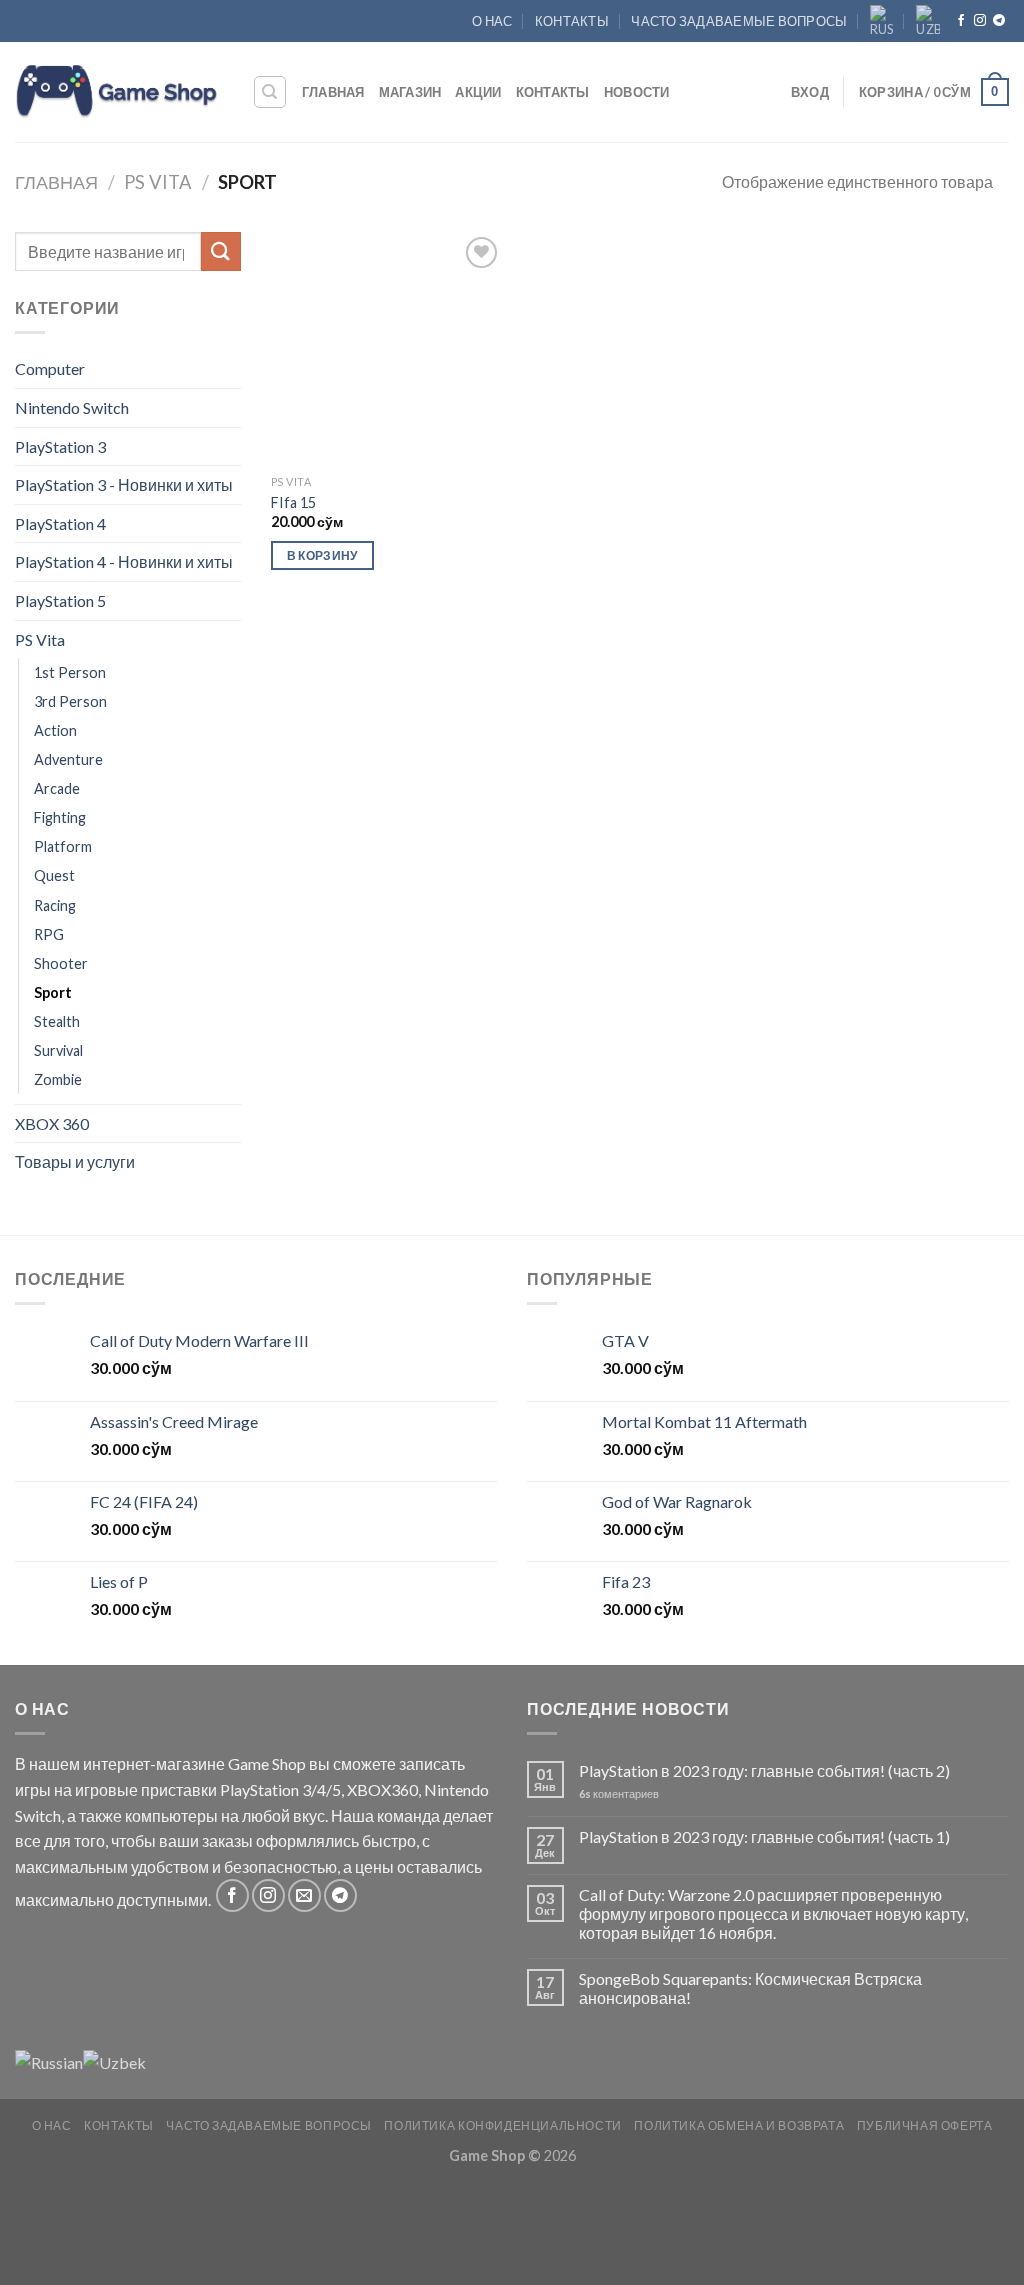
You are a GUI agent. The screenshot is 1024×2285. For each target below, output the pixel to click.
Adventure (68, 759)
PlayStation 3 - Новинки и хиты (124, 484)
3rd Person (70, 701)
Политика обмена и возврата (739, 2125)
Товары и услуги (75, 1161)
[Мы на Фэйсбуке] (961, 21)
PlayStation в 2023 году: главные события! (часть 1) (764, 1836)
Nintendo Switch (72, 407)
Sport (53, 992)
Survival (58, 1050)
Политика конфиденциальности (503, 2125)
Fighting (60, 817)
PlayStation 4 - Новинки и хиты (124, 561)
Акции (478, 92)
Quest (54, 875)
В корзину (322, 555)
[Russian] (882, 21)
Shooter (61, 963)
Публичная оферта (925, 2125)
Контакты (572, 21)
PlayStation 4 (60, 523)
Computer (50, 368)
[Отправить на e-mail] (304, 1895)
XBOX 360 (52, 1123)
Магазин (410, 92)
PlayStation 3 (60, 446)
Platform (63, 846)
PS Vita (158, 182)
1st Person (70, 672)
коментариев (619, 1793)
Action (55, 730)
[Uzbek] (928, 21)
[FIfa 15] (387, 348)
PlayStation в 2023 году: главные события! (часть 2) (764, 1770)
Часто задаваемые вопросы (739, 21)
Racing (55, 905)
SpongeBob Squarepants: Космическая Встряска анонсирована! (750, 1988)
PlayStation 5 (60, 600)
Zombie (58, 1079)
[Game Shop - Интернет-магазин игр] (118, 92)
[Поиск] (270, 92)
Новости (637, 92)
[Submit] (221, 251)
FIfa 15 (293, 502)
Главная (333, 92)
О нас (492, 21)
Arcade (57, 788)
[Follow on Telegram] (999, 21)
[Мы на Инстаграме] (980, 21)
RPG (49, 934)
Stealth (57, 1021)
